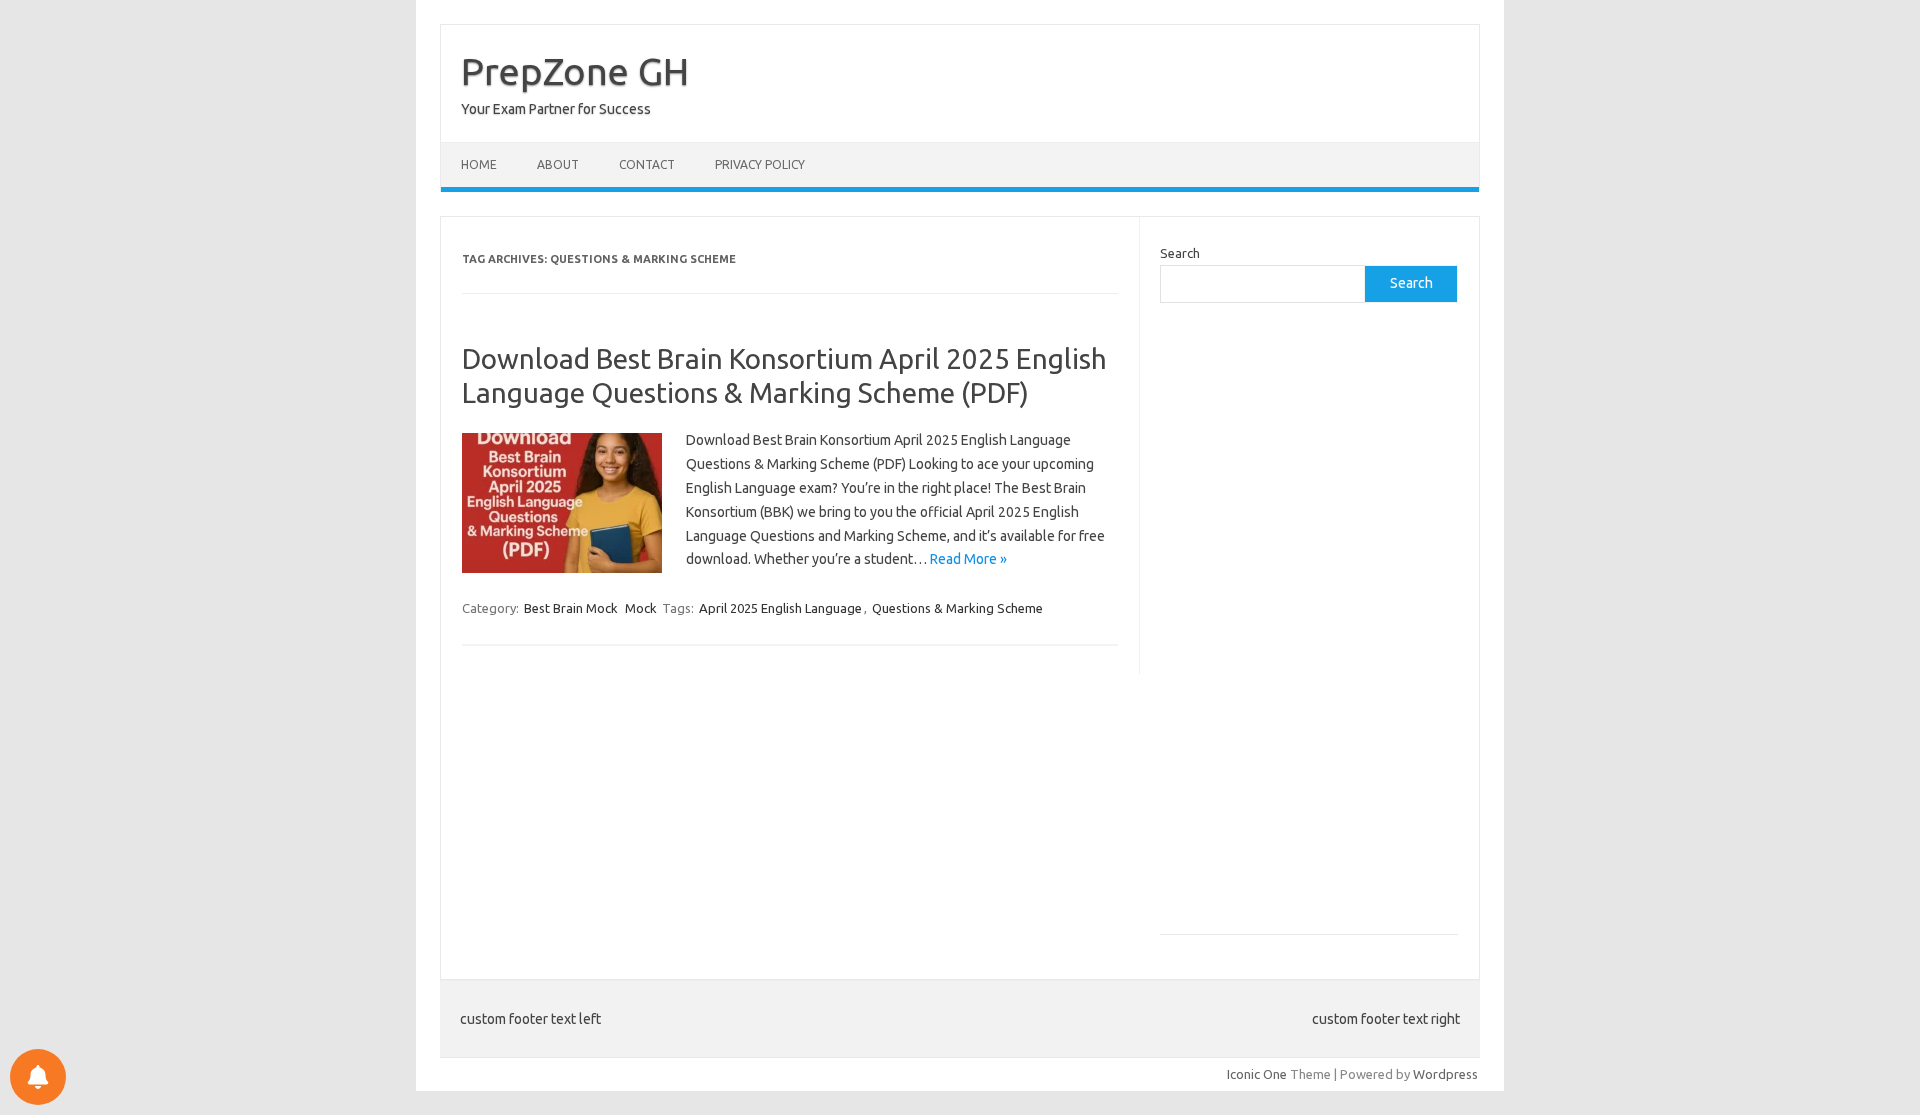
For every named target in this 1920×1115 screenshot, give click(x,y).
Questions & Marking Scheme (957, 608)
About (558, 164)
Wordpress (1445, 1074)
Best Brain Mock (571, 608)
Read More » (968, 559)
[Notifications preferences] (38, 1077)
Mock (641, 608)
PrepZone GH (575, 71)
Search (1180, 253)
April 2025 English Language (780, 608)
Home (479, 164)
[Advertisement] (1309, 629)
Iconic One (1257, 1074)
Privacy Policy (760, 164)
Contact (647, 164)
